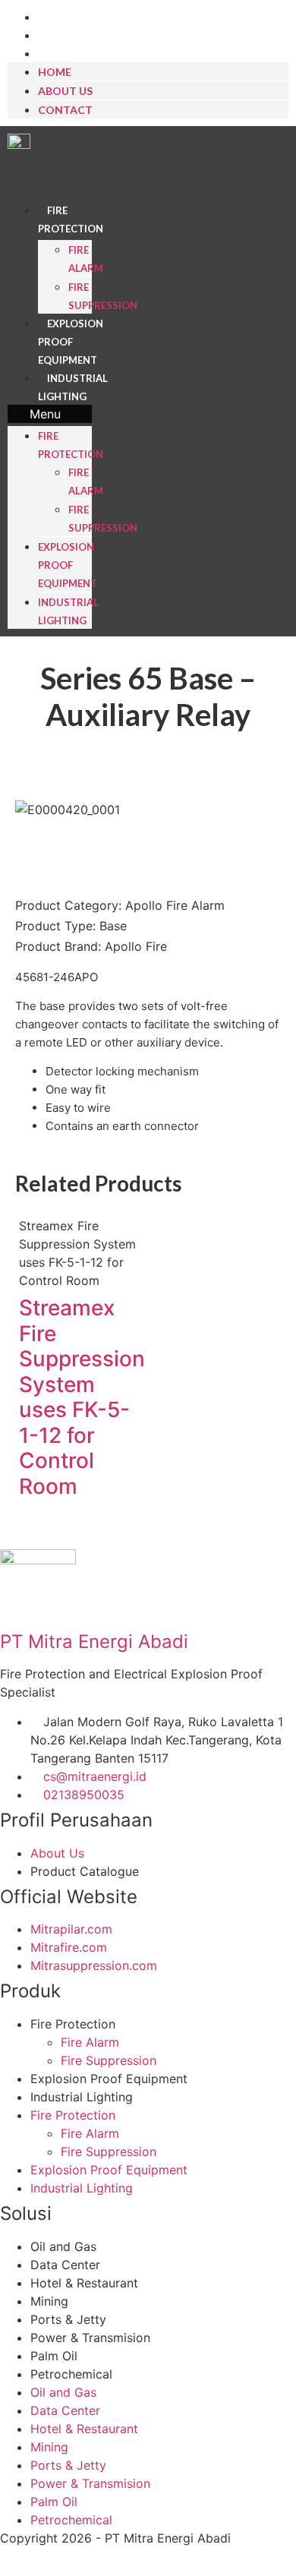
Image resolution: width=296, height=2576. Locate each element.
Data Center (65, 2265)
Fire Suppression (109, 2060)
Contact (64, 54)
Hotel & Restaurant (84, 2283)
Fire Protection (73, 2024)
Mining (49, 2301)
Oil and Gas (63, 2246)
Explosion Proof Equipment (71, 342)
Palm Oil (54, 2356)
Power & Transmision (90, 2338)
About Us (64, 36)
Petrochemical (71, 2374)
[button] (50, 414)
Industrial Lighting (82, 2097)
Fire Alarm (90, 2042)
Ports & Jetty (68, 2319)
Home (55, 18)
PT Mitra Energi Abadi (94, 1642)
